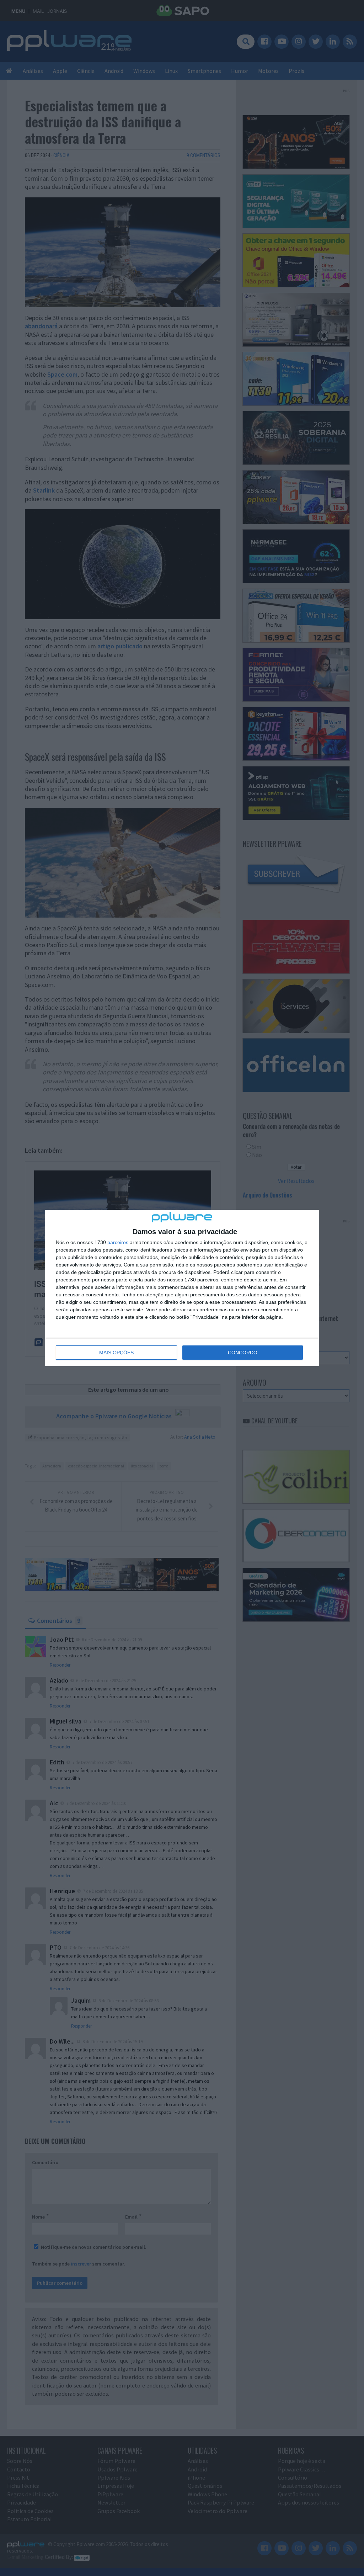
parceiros (118, 1242)
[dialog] (182, 1288)
